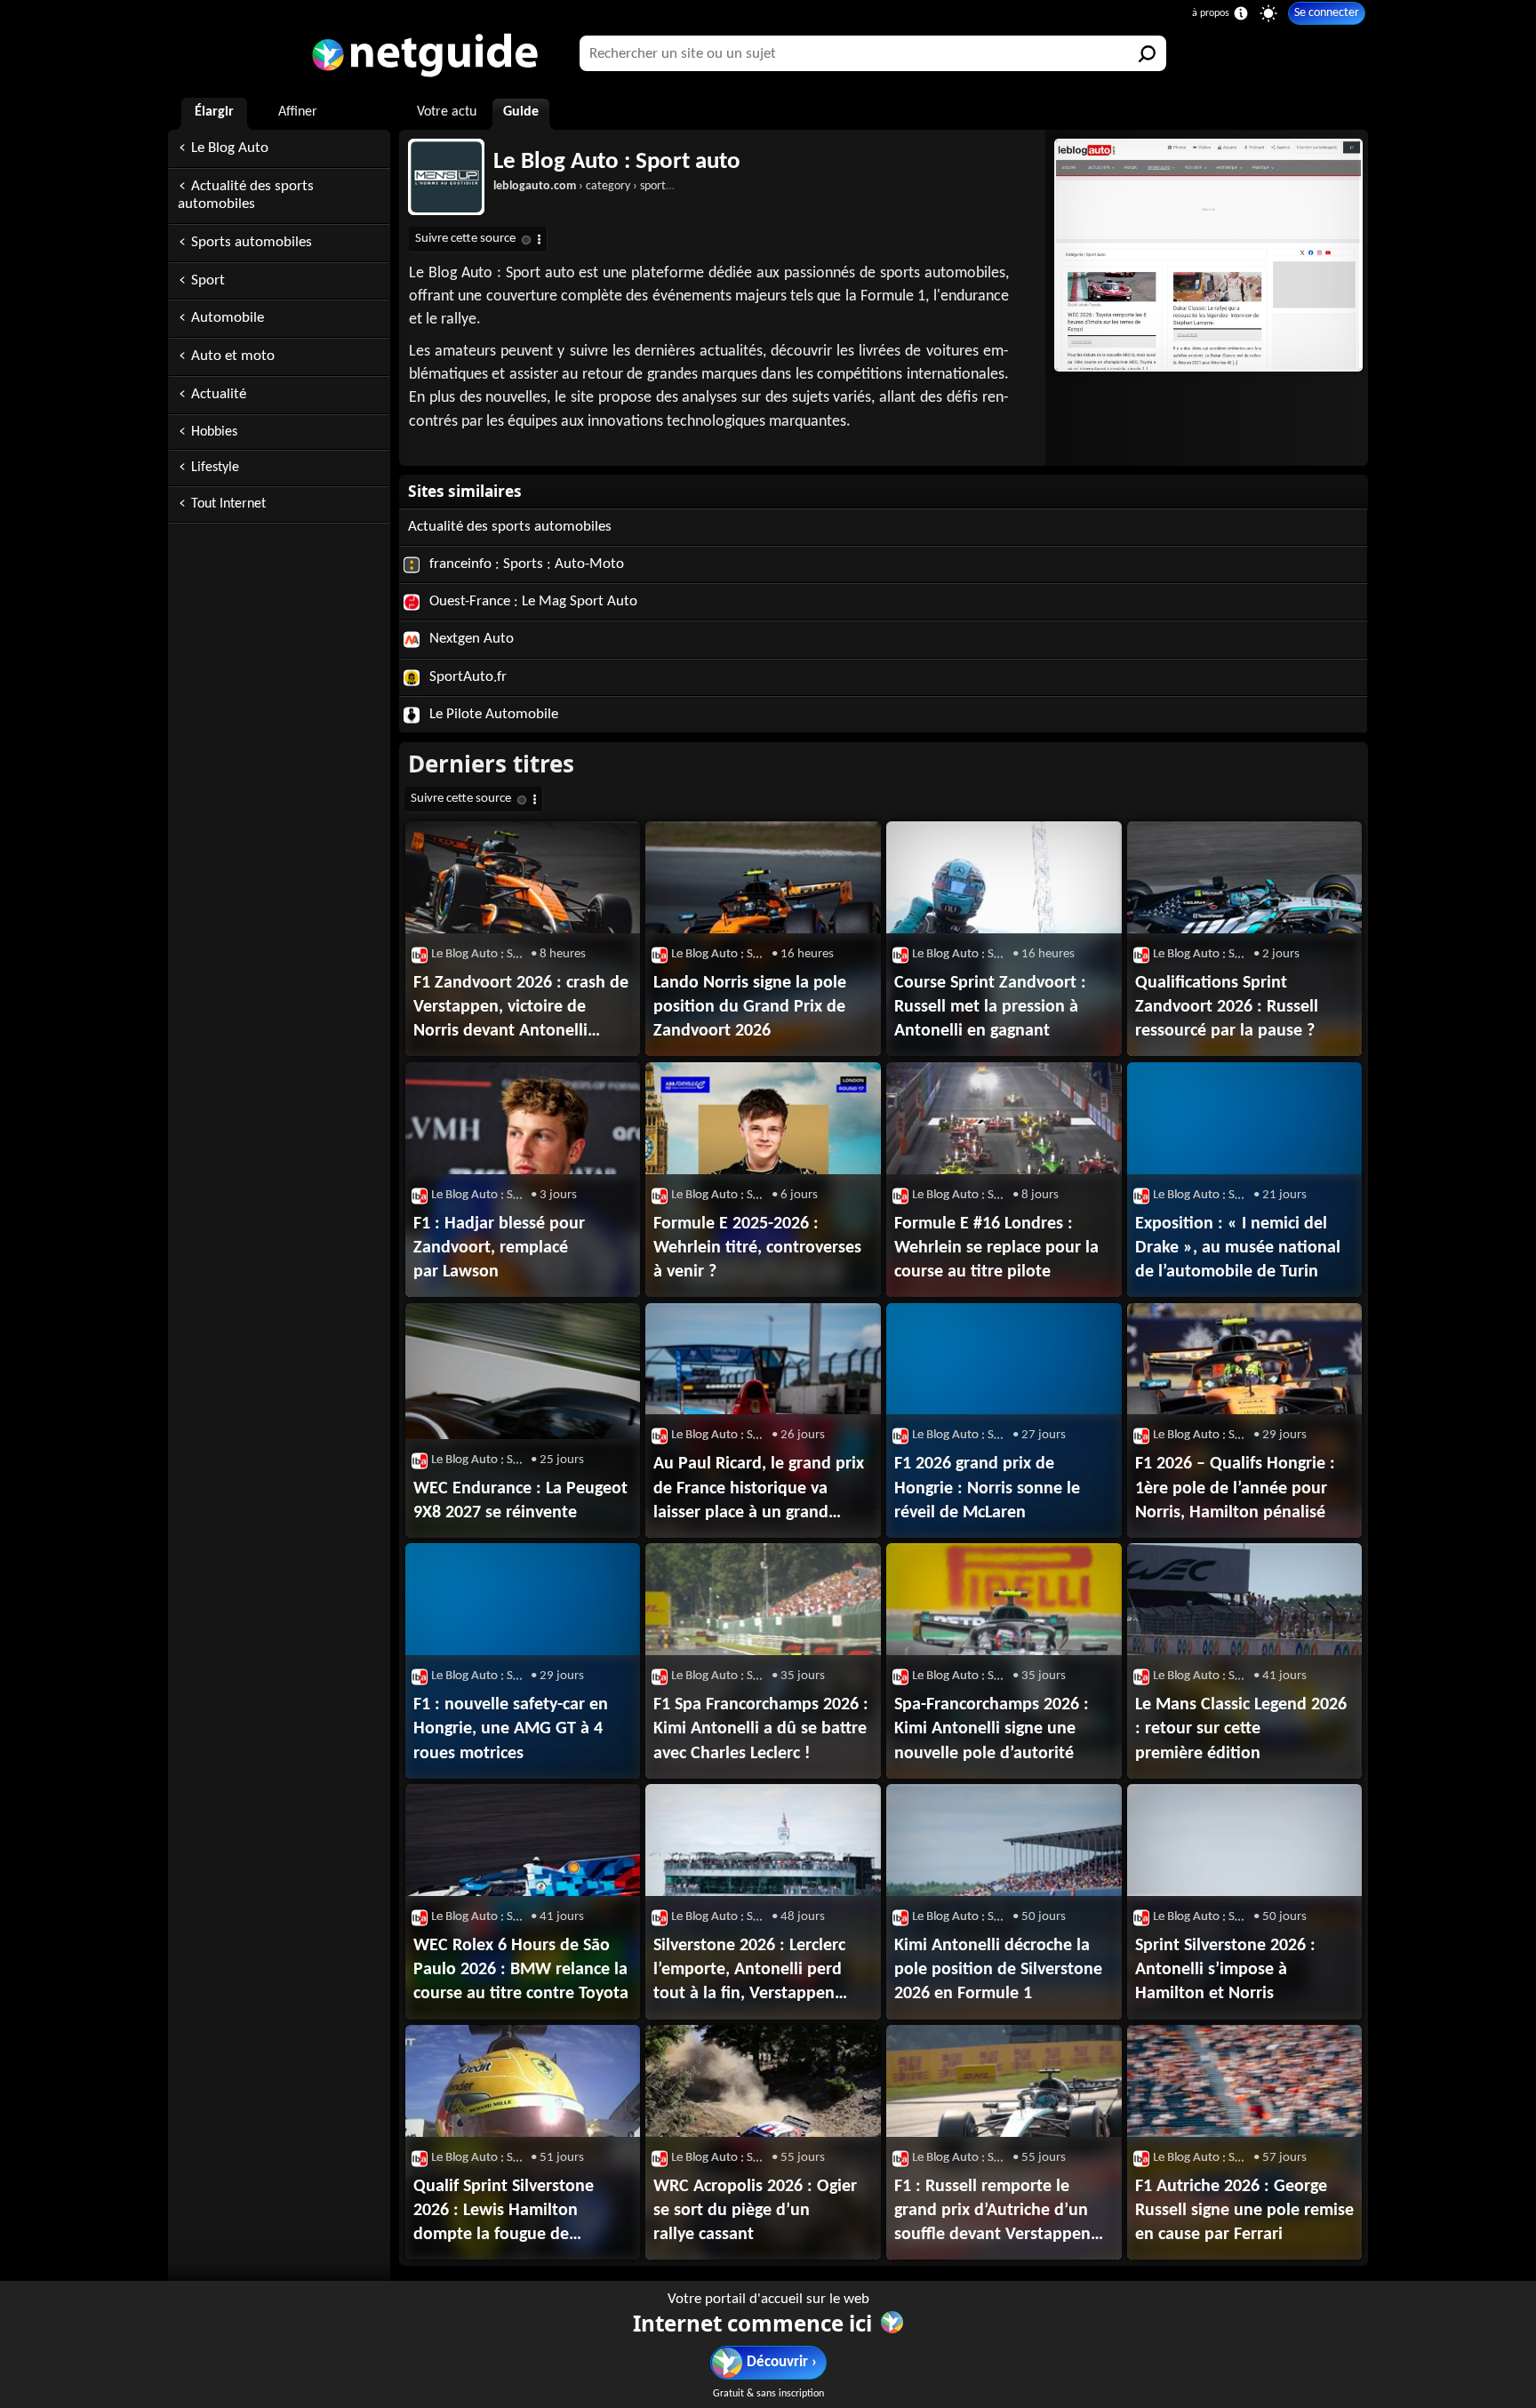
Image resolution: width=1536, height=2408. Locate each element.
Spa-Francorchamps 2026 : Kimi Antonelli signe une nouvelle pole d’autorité (992, 1729)
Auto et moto (233, 356)
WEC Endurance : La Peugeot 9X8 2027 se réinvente (520, 1501)
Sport (208, 280)
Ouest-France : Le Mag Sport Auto (532, 601)
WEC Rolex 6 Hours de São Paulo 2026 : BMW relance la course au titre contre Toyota (521, 1970)
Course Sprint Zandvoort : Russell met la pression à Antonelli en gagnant (990, 1007)
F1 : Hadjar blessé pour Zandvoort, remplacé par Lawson (499, 1248)
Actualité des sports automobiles (246, 196)
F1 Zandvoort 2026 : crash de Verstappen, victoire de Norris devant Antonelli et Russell (521, 1009)
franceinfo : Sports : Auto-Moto (525, 564)
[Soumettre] (1148, 53)
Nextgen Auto (470, 639)
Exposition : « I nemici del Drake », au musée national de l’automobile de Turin (1238, 1248)
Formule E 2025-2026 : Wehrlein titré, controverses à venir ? (757, 1248)
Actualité (219, 394)
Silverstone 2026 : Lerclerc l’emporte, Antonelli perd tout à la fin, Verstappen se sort (749, 1972)
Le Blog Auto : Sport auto (617, 162)
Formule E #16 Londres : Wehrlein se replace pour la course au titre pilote (996, 1248)
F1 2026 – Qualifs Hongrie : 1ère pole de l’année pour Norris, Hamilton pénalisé (1235, 1488)
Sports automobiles (252, 242)
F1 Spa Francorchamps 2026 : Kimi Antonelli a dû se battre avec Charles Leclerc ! (761, 1729)
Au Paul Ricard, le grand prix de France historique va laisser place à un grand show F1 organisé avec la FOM (759, 1490)
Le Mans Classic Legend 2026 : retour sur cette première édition (1241, 1729)
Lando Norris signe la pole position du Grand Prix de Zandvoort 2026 (750, 1007)
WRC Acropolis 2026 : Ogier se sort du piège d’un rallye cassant (755, 2211)
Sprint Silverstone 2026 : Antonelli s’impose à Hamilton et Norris (1225, 1970)
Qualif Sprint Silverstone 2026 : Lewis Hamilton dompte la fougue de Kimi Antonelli (504, 2212)
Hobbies (214, 432)
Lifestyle (215, 468)
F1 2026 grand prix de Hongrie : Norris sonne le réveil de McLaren (987, 1488)
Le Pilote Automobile (492, 714)
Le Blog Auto (230, 148)
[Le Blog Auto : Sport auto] (1207, 255)
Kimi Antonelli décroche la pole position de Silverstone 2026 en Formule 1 (998, 1970)
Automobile (228, 318)
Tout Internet (228, 504)
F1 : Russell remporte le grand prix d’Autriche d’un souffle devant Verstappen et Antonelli (992, 2212)
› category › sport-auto (593, 186)
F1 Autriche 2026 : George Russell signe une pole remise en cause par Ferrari (1244, 2211)
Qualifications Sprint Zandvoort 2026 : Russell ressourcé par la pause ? (1227, 1007)
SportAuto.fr (466, 677)
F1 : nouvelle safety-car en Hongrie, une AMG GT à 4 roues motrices (511, 1729)
